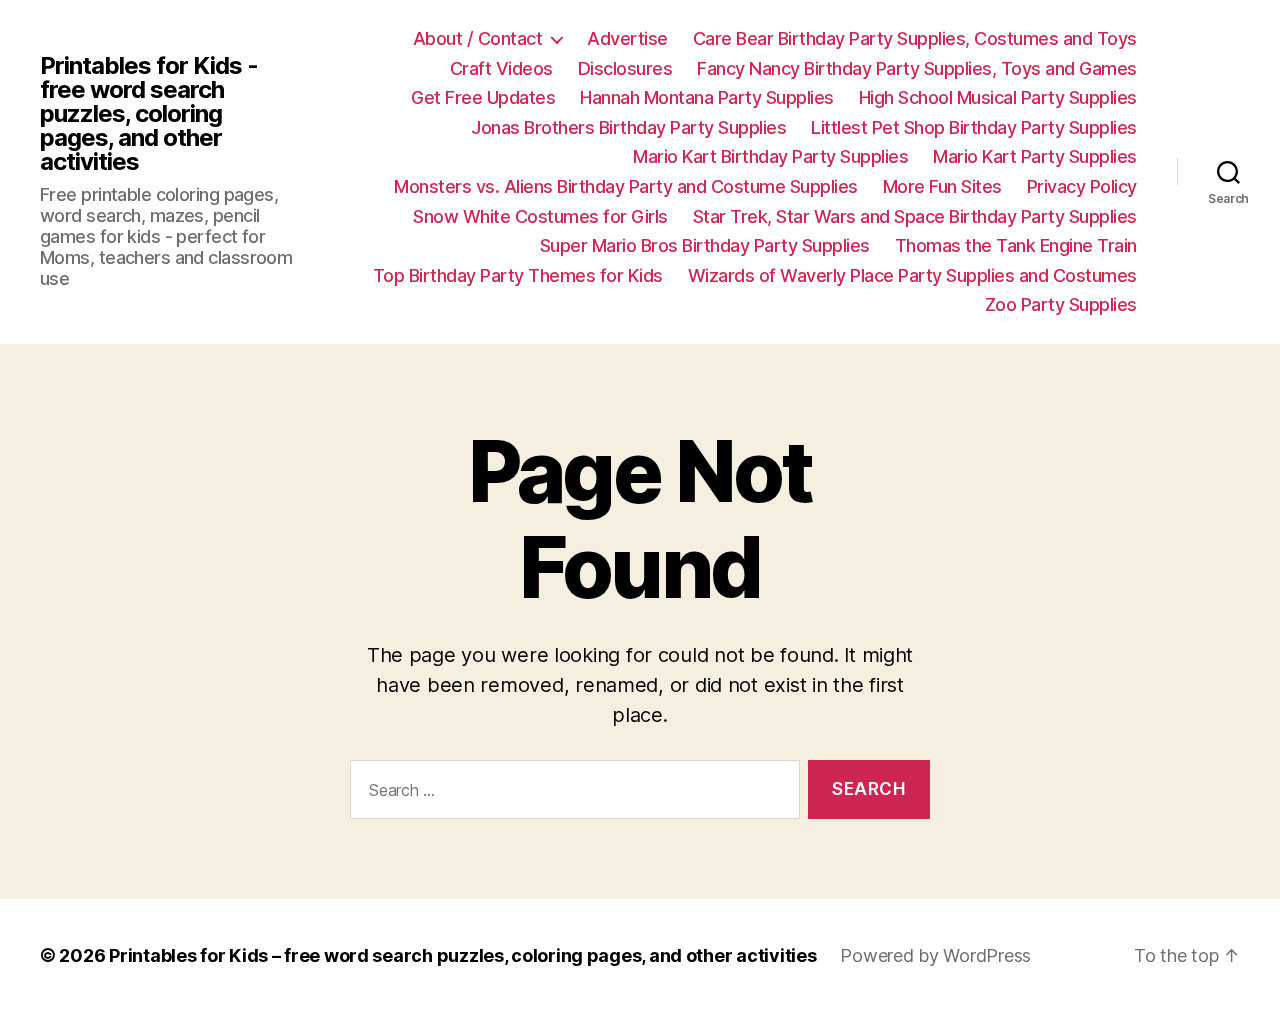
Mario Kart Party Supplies (1035, 156)
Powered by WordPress (935, 955)
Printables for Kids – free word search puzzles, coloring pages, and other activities (462, 955)
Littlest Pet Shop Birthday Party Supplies (974, 127)
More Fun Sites (942, 186)
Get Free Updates (483, 97)
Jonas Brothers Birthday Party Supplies (628, 127)
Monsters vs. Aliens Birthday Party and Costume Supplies (626, 186)
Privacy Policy (1082, 186)
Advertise (627, 38)
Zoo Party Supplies (1061, 304)
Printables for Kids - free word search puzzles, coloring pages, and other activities (149, 114)
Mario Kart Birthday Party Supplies (770, 156)
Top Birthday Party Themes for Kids (518, 275)
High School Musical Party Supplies (998, 97)
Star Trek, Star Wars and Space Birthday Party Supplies (915, 216)
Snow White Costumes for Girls (540, 216)
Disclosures (625, 68)
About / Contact (478, 38)
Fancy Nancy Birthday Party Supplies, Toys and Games (917, 68)
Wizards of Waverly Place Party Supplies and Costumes (912, 275)
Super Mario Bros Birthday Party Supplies (705, 245)
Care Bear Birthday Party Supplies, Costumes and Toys (915, 38)
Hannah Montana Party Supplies (707, 97)
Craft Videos (501, 68)
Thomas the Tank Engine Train (1016, 245)
